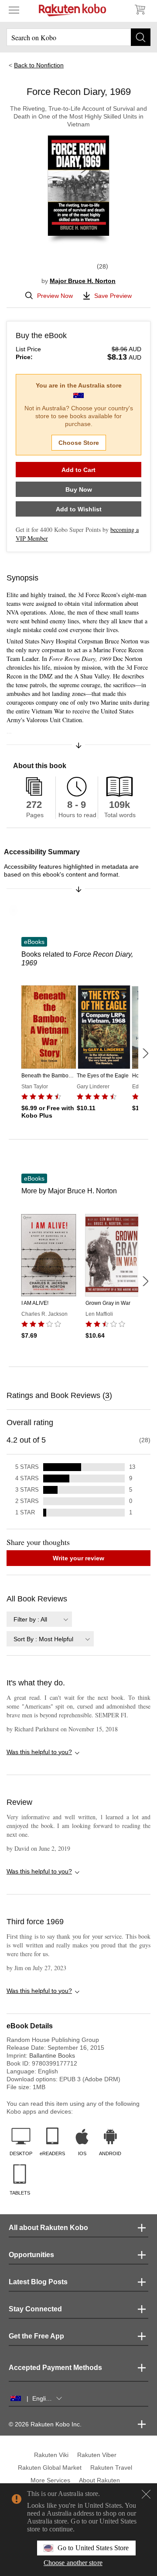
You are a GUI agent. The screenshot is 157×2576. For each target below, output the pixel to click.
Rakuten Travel (111, 2468)
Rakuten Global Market (50, 2468)
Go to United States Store (93, 2548)
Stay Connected (35, 2309)
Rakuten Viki (51, 2455)
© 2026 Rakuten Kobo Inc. (45, 2424)
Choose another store (73, 2563)
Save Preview (113, 296)
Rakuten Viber (97, 2455)
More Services (50, 2480)
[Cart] (140, 10)
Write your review (78, 1558)
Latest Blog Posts (38, 2282)
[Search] (141, 37)
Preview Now (55, 296)
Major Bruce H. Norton (83, 281)
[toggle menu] (14, 10)
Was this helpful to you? (39, 1752)
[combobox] (39, 1619)
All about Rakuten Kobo (48, 2228)
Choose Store (79, 443)
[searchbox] (78, 37)
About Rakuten (99, 2480)
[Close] (146, 2494)
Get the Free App (36, 2336)
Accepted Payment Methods (55, 2368)
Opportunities (31, 2255)
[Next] (145, 1053)
